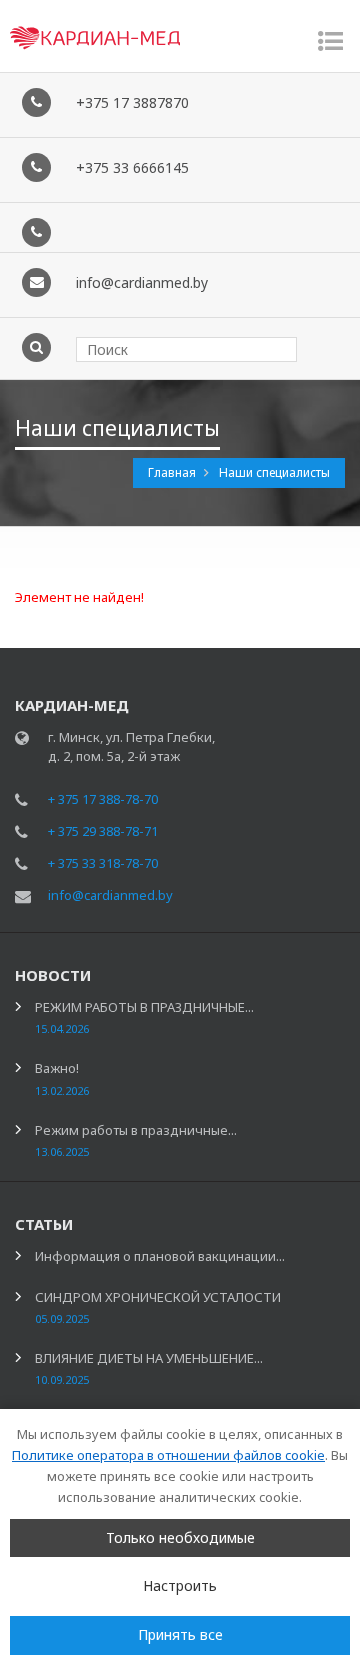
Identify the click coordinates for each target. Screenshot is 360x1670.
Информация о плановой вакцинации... (160, 1256)
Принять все (180, 1634)
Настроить (180, 1585)
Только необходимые (180, 1537)
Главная (173, 472)
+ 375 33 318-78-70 (103, 863)
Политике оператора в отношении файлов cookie (168, 1455)
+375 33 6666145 (132, 167)
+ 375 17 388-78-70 (103, 799)
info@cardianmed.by (142, 282)
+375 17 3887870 (132, 102)
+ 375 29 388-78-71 (103, 831)
